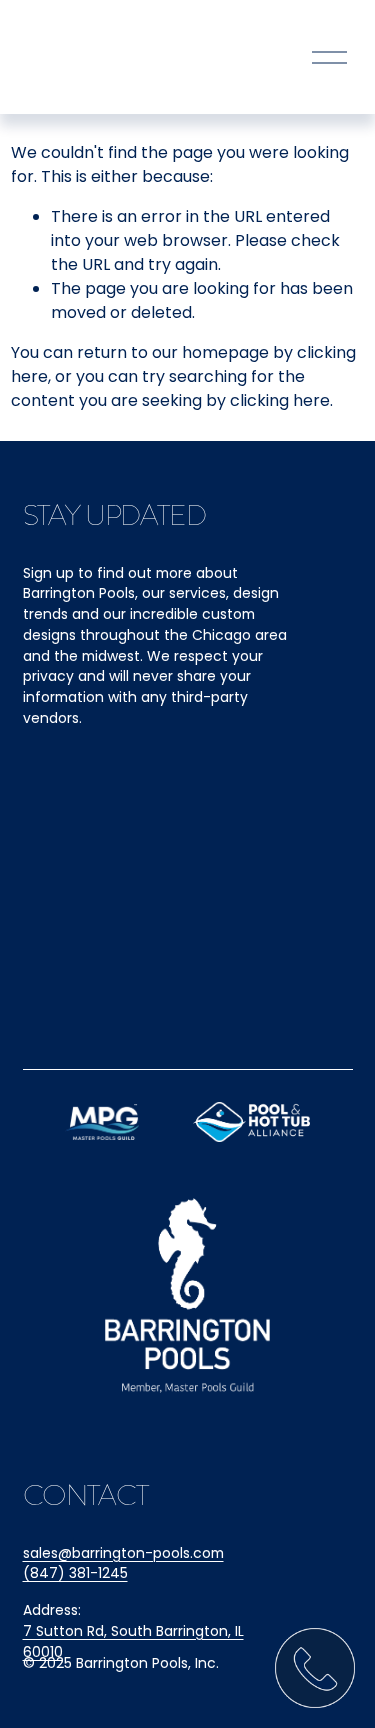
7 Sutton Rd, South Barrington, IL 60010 (133, 1641)
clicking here (280, 400)
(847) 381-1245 (75, 1573)
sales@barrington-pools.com (123, 1553)
